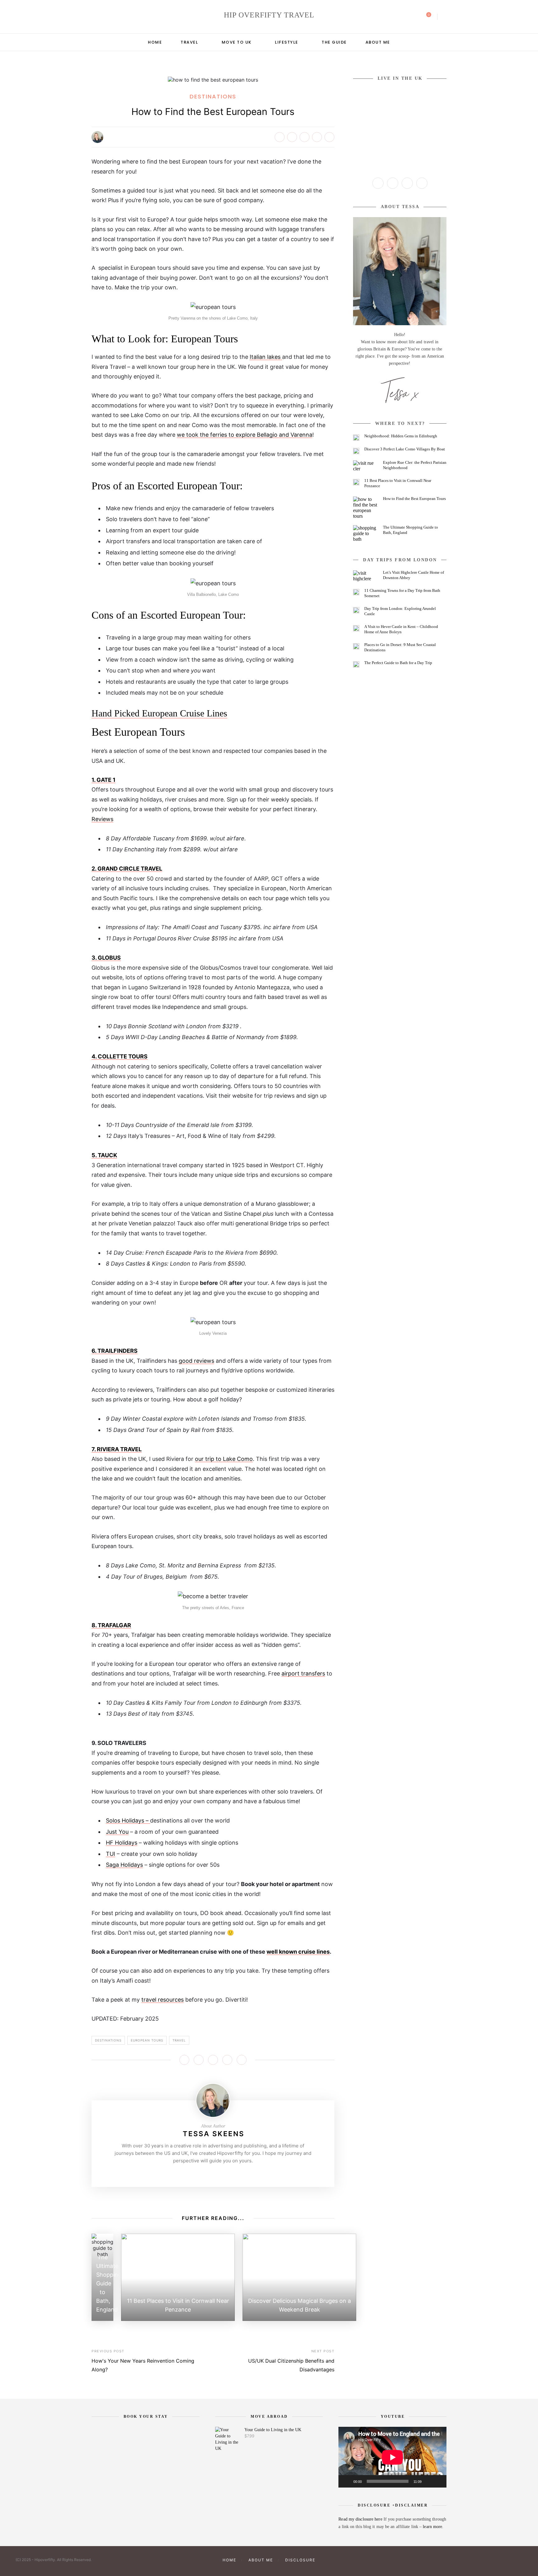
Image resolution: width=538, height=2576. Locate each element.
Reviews (102, 819)
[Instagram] (203, 2174)
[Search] (445, 17)
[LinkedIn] (422, 183)
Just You (117, 1832)
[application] (392, 2457)
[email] (126, 17)
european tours (147, 2040)
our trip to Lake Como (224, 1459)
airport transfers (303, 1673)
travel (179, 2040)
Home (155, 42)
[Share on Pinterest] (304, 137)
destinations (108, 2040)
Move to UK (237, 42)
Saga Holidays (124, 1865)
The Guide (334, 42)
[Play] (347, 2481)
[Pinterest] (213, 2174)
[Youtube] (223, 2174)
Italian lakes (266, 357)
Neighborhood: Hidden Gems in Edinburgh (401, 436)
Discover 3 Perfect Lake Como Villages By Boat (405, 449)
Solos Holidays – (128, 1820)
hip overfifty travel (269, 15)
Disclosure (300, 2560)
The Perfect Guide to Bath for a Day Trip (398, 663)
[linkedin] (118, 17)
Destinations (213, 96)
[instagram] (93, 17)
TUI (111, 1854)
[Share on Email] (329, 137)
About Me (378, 42)
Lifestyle (287, 42)
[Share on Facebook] (280, 137)
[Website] (194, 2174)
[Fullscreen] (438, 2481)
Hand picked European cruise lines (159, 713)
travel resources (163, 2000)
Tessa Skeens (214, 2134)
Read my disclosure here (361, 2519)
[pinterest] (101, 17)
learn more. (433, 2527)
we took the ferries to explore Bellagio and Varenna (245, 435)
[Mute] (428, 2481)
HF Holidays (122, 1843)
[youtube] (110, 17)
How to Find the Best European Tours (414, 499)
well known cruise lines (298, 1952)
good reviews (196, 1361)
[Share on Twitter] (292, 137)
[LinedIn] (232, 2174)
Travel (189, 42)
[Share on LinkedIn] (317, 137)
